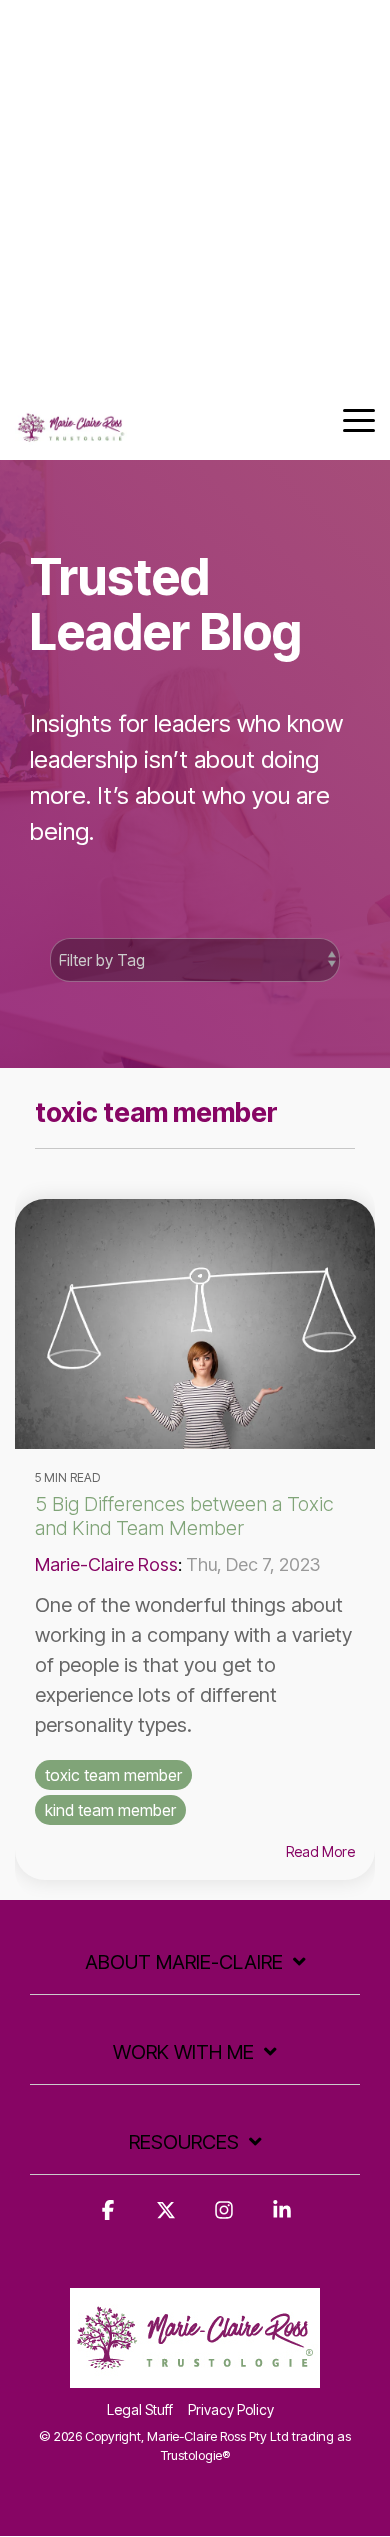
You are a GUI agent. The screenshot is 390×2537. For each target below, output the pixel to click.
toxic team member (113, 1775)
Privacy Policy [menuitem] (231, 2409)
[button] (359, 419)
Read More (320, 1852)
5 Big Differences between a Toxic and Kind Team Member (184, 1516)
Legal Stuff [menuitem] (140, 2409)
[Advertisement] (195, 195)
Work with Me (183, 2052)
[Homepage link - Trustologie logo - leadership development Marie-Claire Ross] (195, 2376)
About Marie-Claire (184, 1962)
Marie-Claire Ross (106, 1564)
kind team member (110, 1810)
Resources (184, 2142)
